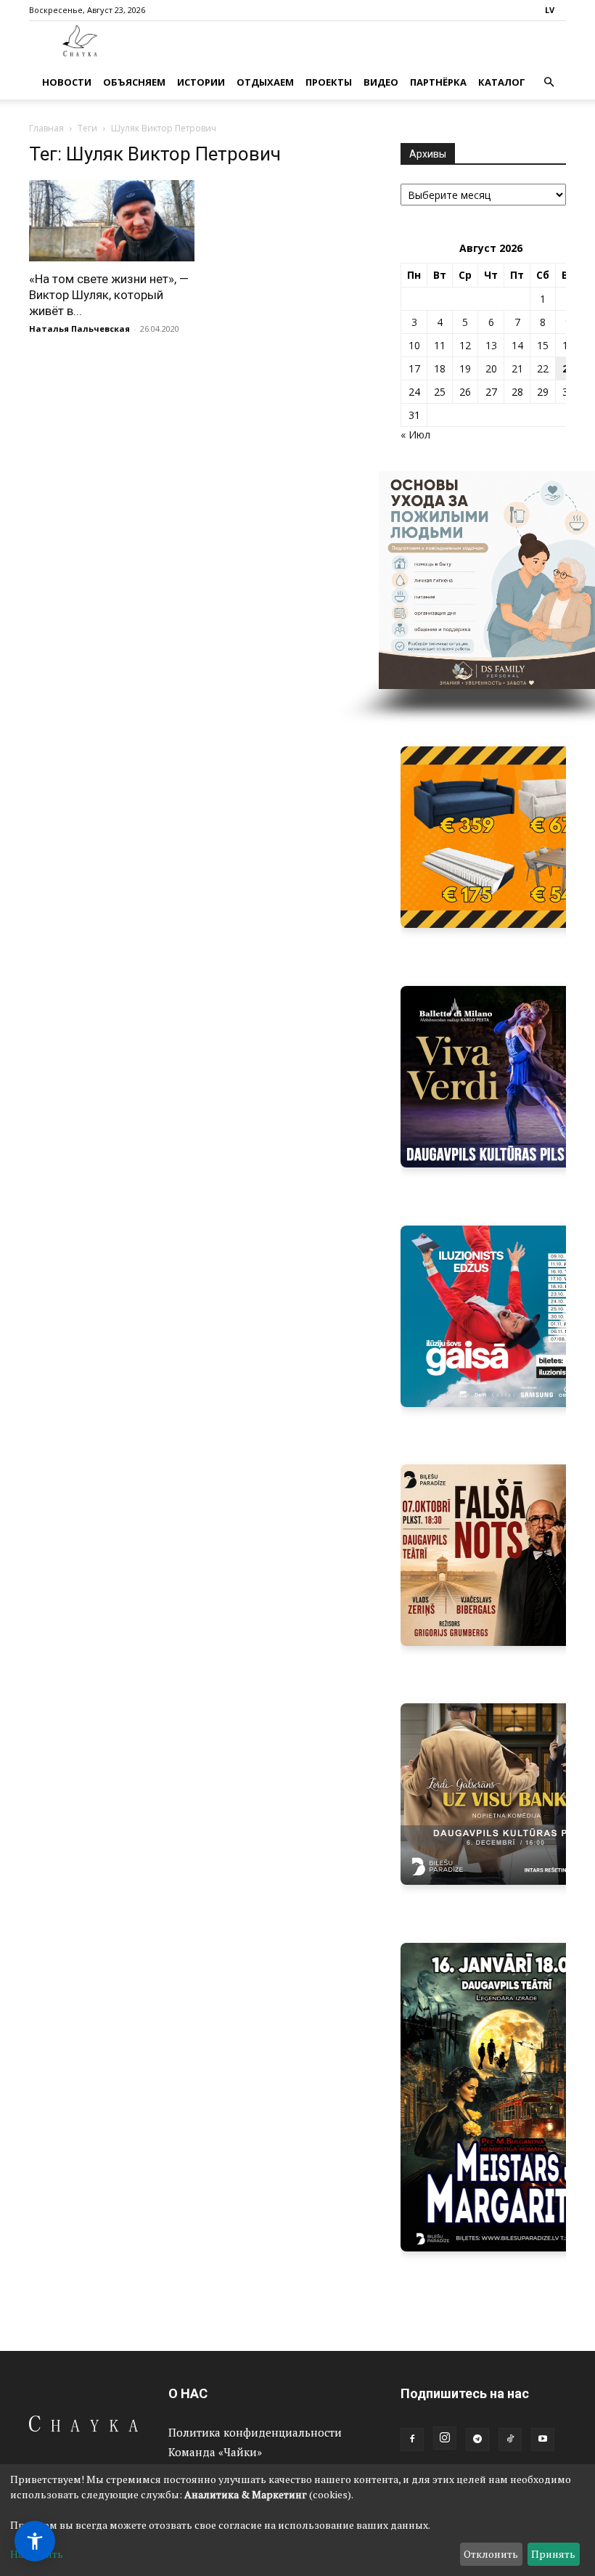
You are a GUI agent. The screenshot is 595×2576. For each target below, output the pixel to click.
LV (550, 10)
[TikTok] (510, 2440)
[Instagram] (445, 2438)
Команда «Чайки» (215, 2452)
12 (465, 345)
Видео (381, 82)
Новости (67, 82)
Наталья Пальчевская (79, 329)
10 (414, 345)
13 (491, 345)
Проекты (329, 82)
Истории (201, 82)
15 (543, 345)
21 (517, 368)
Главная (46, 128)
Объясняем (134, 82)
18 (440, 368)
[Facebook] (412, 2440)
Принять (553, 2554)
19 (465, 368)
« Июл (415, 435)
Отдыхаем (265, 82)
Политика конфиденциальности (255, 2432)
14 (517, 345)
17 (414, 368)
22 (543, 368)
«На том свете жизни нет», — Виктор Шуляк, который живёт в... (109, 295)
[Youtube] (543, 2440)
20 (491, 368)
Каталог (502, 82)
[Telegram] (477, 2440)
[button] (549, 82)
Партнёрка (438, 82)
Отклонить (491, 2554)
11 (440, 345)
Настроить (37, 2554)
